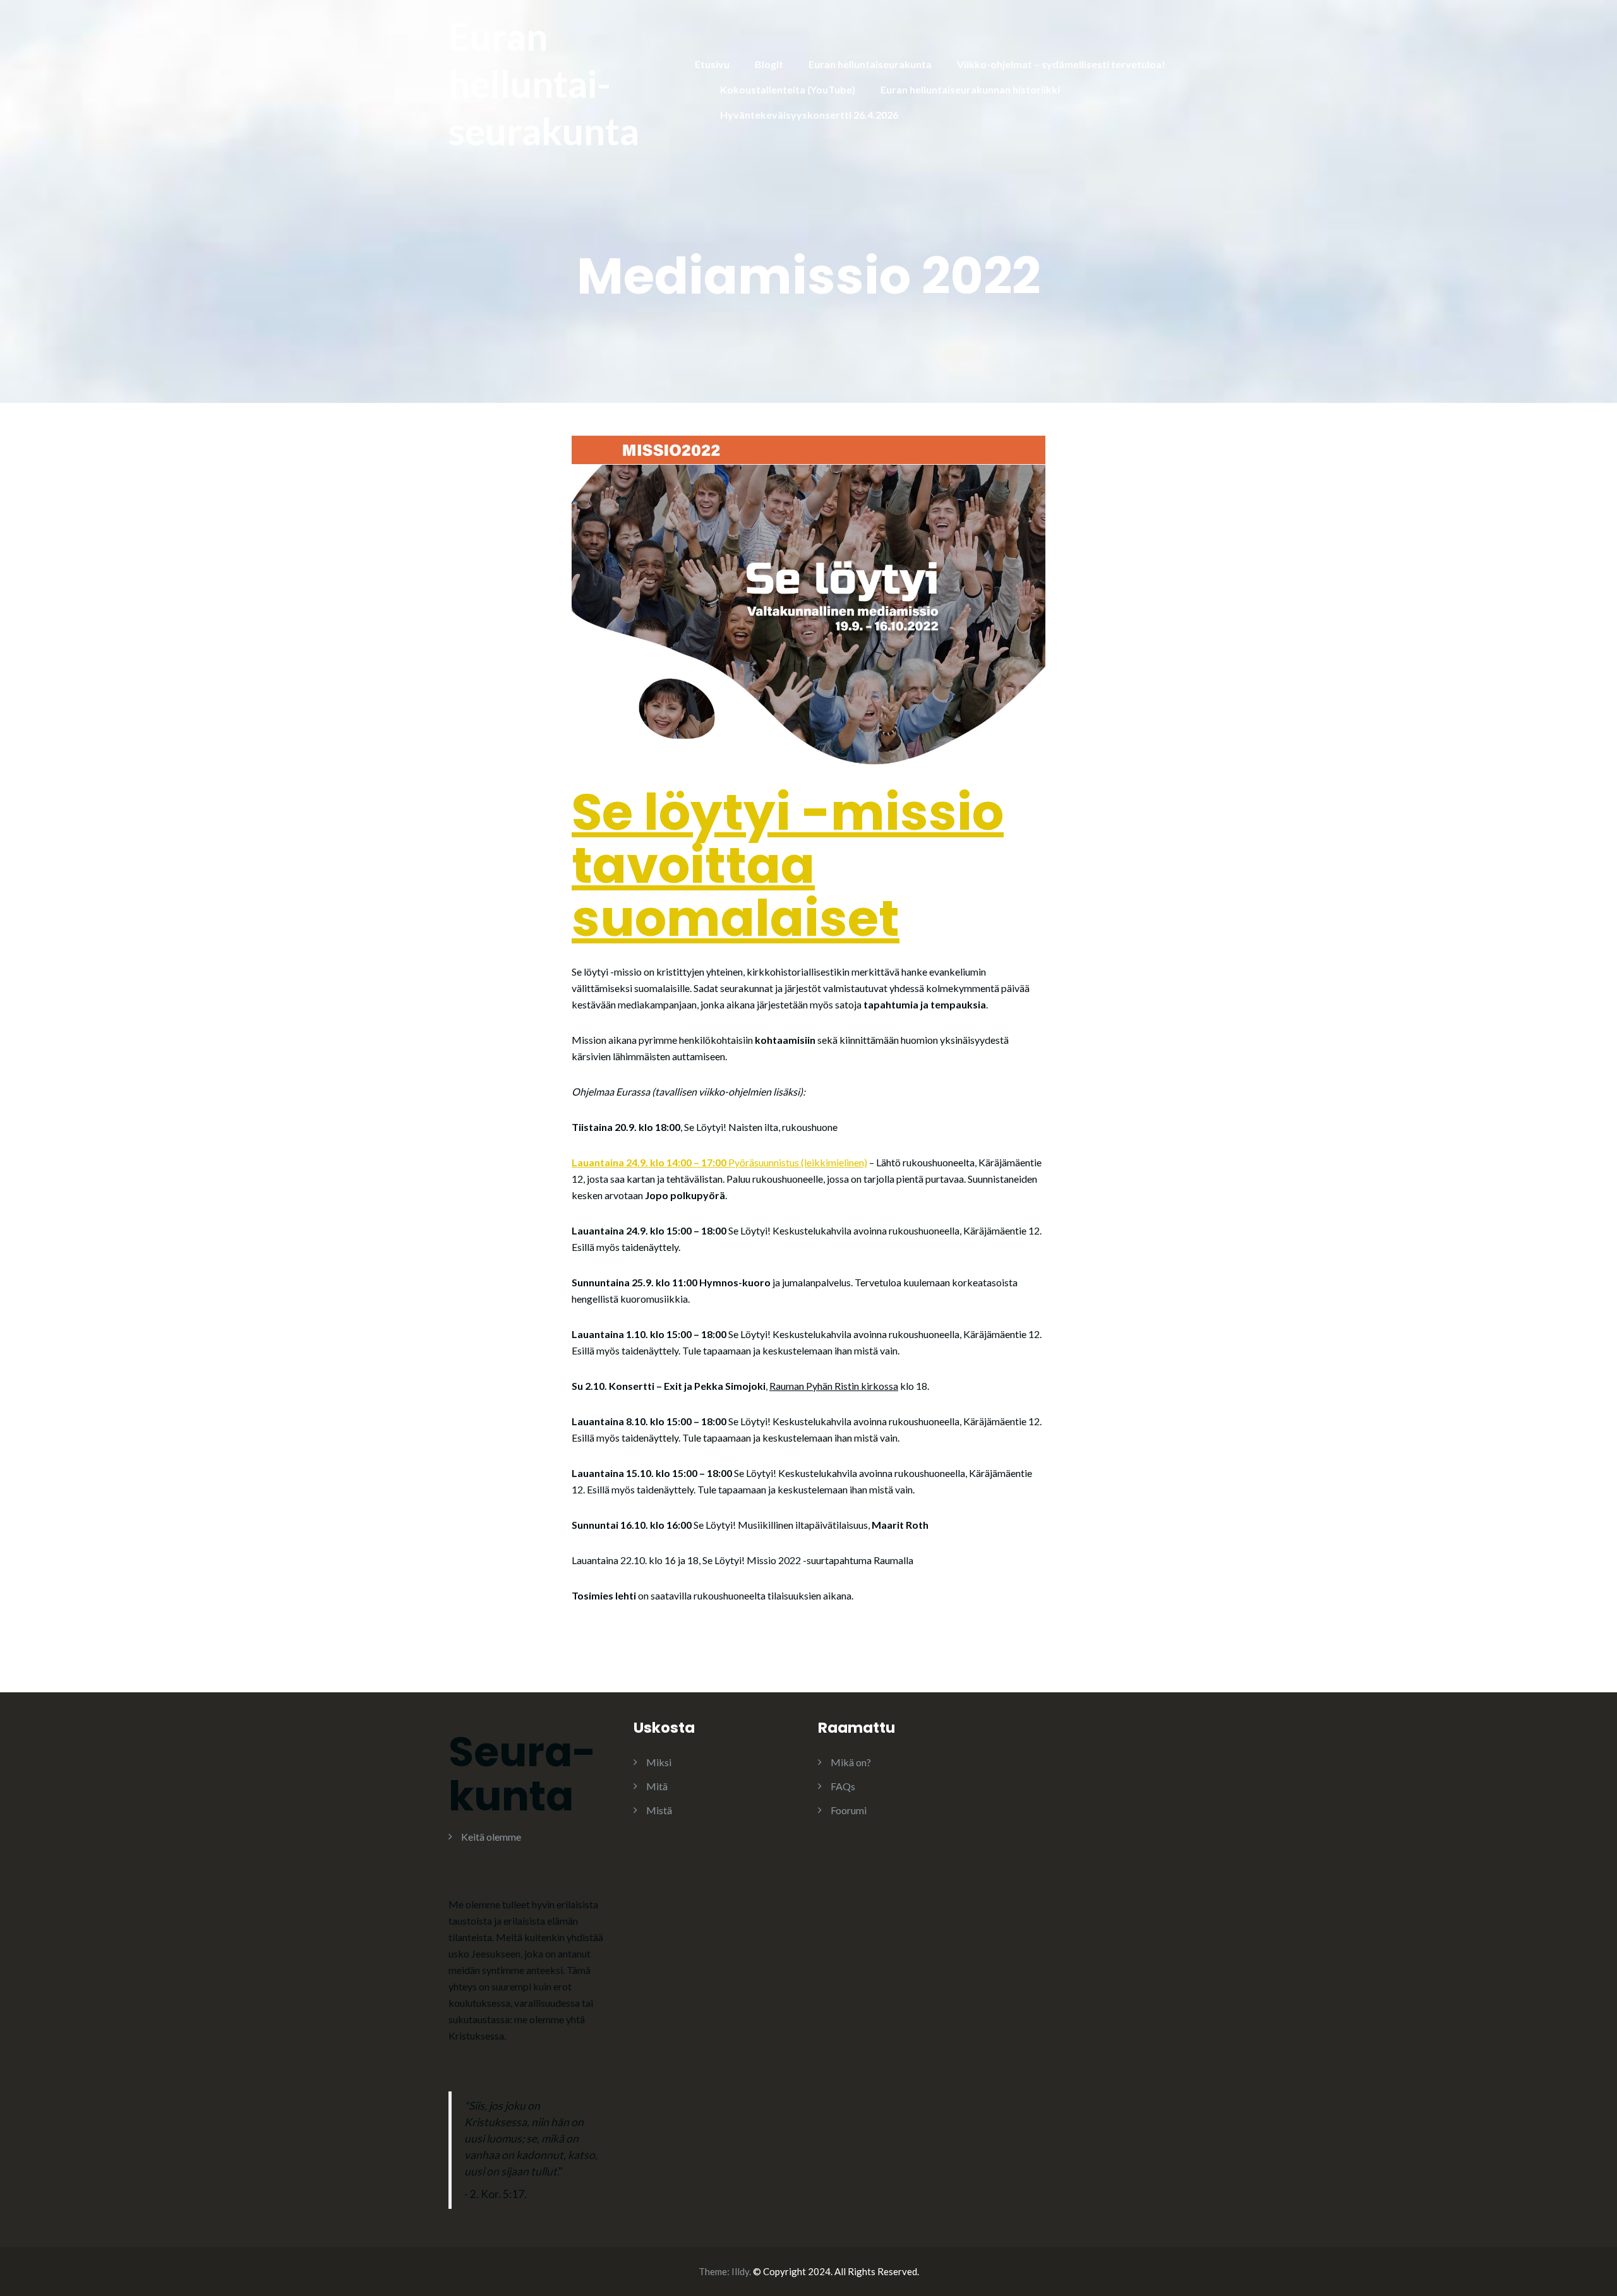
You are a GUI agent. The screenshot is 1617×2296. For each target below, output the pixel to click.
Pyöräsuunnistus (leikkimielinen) (719, 1162)
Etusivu (712, 64)
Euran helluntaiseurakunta (870, 64)
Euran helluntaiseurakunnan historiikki (970, 89)
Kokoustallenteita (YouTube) (788, 89)
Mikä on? (851, 1762)
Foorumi (849, 1810)
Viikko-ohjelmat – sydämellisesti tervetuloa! (1061, 64)
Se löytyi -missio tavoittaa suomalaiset (788, 865)
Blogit (769, 64)
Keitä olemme (491, 1837)
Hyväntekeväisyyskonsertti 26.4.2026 (809, 115)
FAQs (843, 1786)
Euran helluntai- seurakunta (544, 83)
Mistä (659, 1810)
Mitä (657, 1786)
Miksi (659, 1762)
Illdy (740, 2271)
